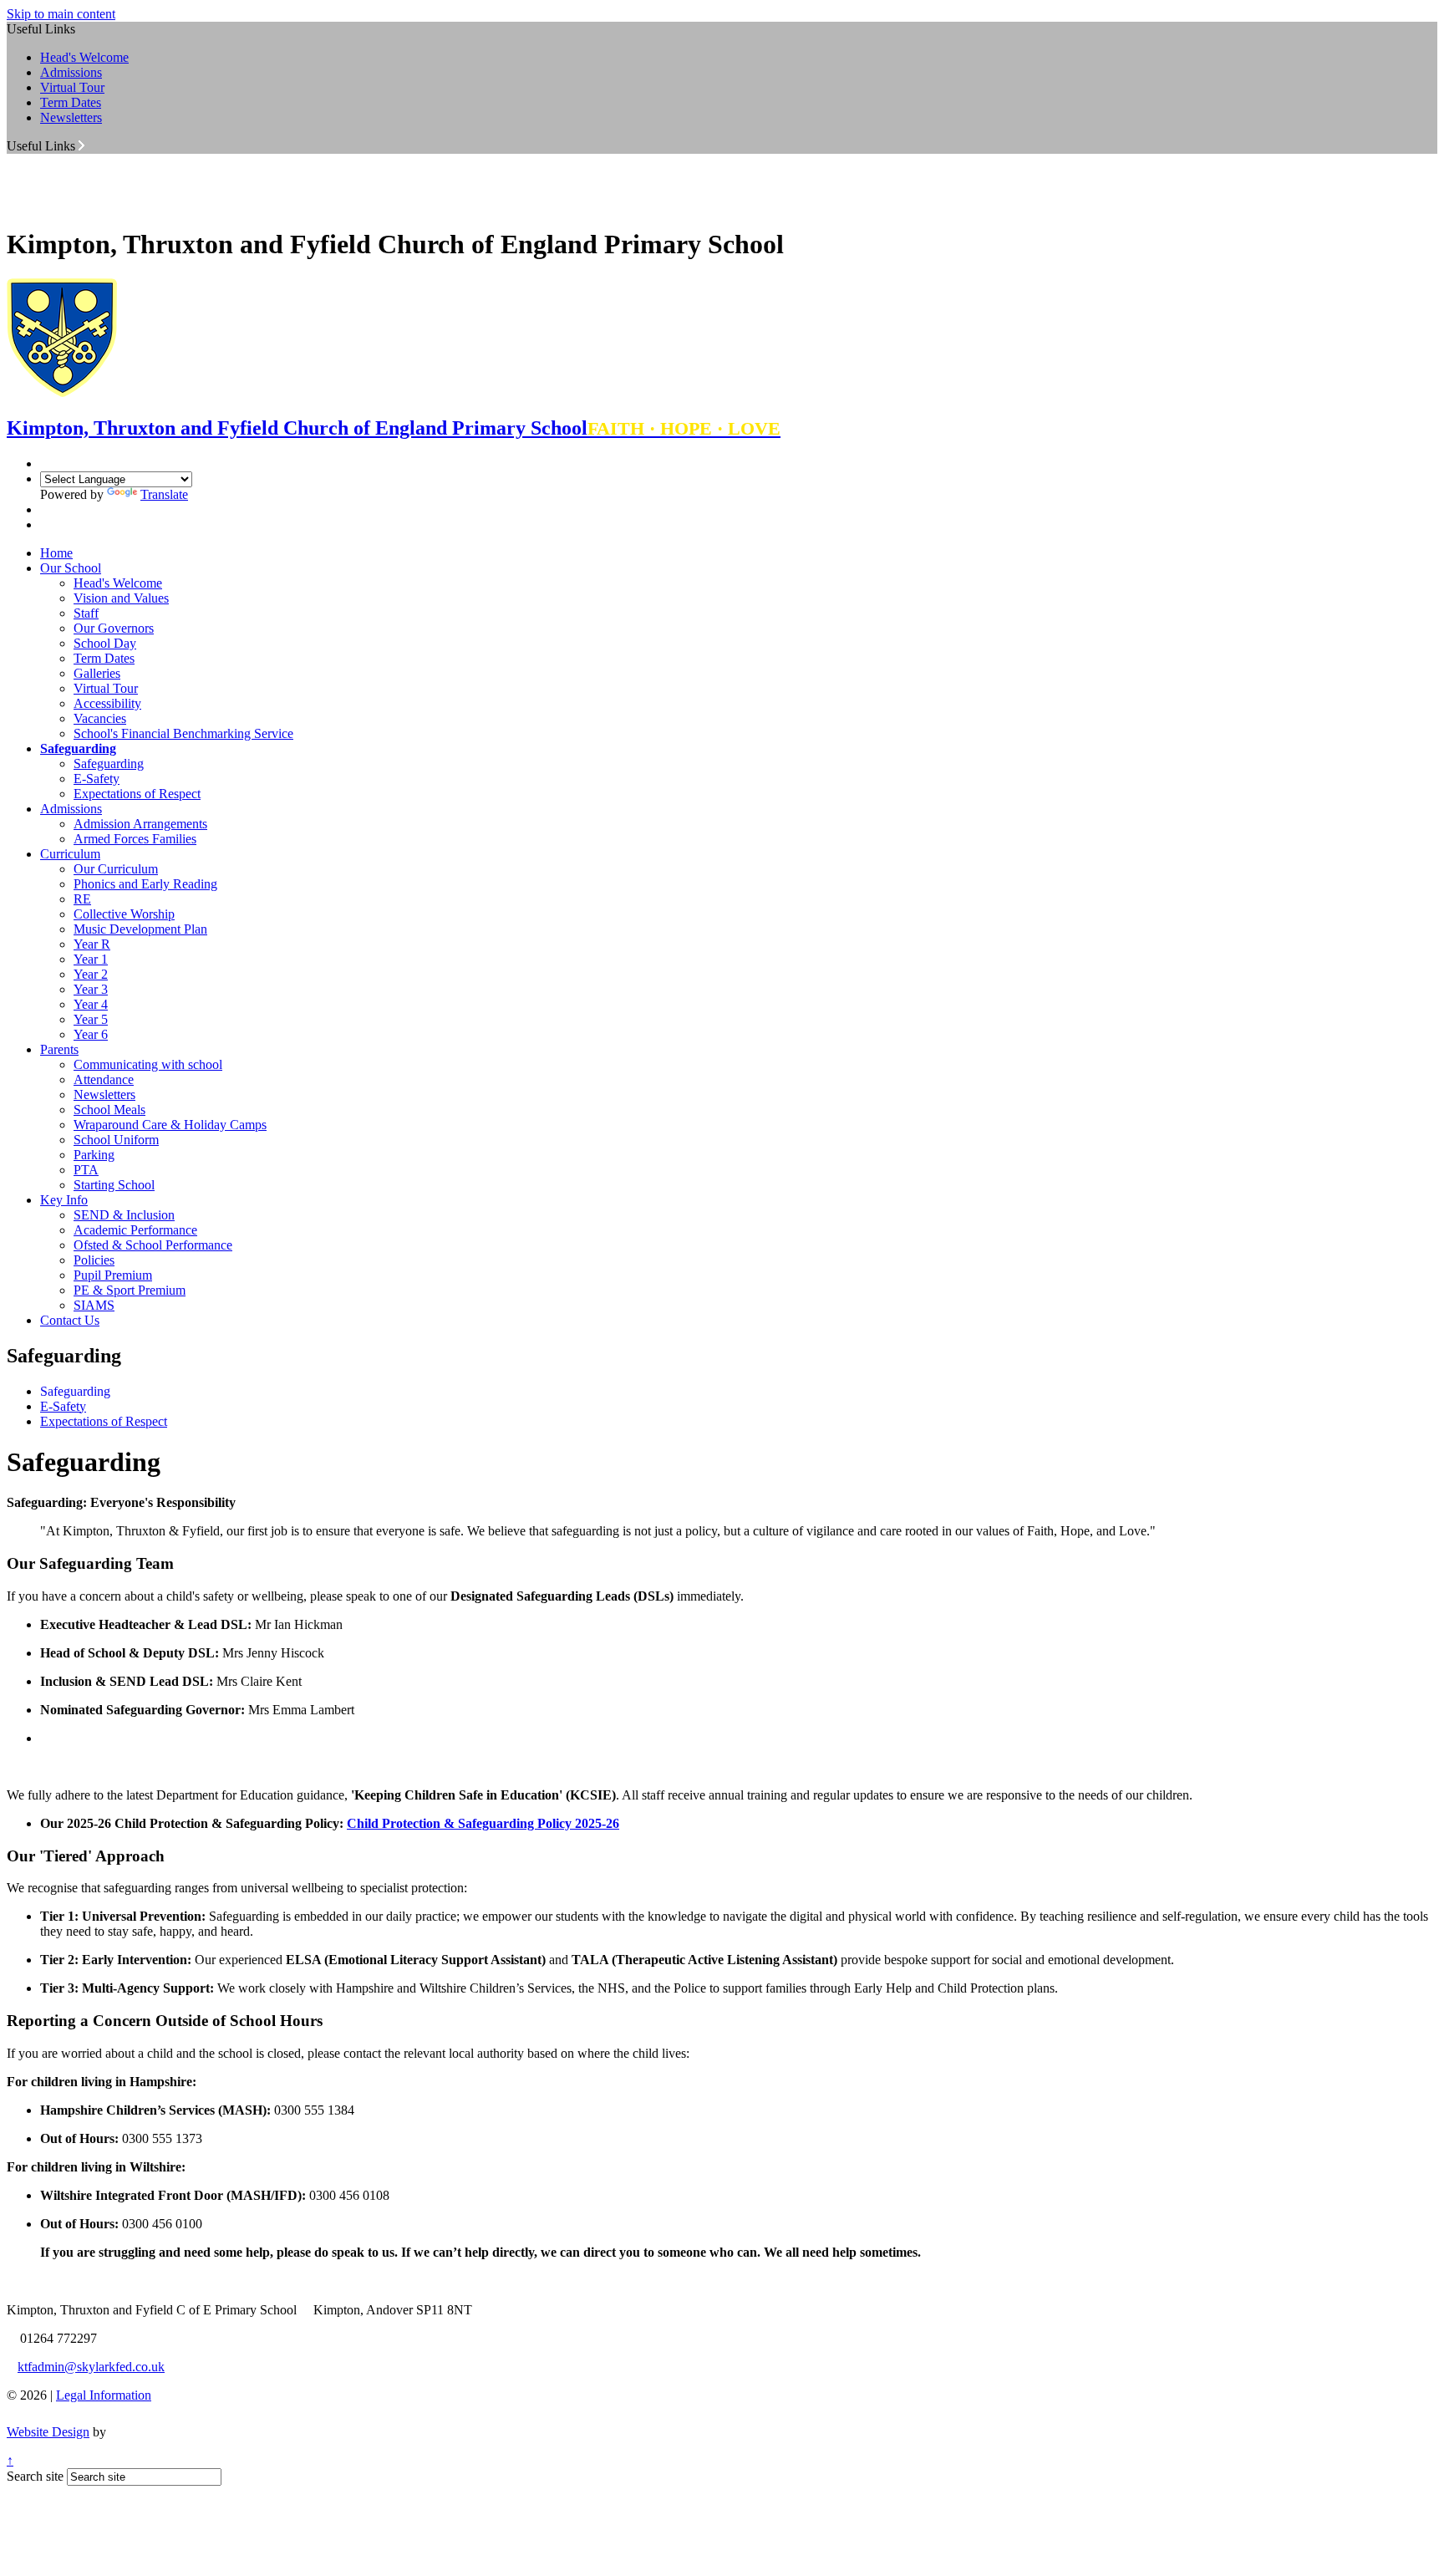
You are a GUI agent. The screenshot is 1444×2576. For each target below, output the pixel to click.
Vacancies (100, 718)
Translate (164, 494)
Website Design (48, 2432)
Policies (94, 1260)
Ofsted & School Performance (153, 1245)
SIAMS (94, 1305)
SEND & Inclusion (124, 1215)
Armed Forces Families (135, 839)
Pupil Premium (113, 1275)
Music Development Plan (140, 929)
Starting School (114, 1185)
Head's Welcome (84, 57)
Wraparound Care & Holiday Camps (170, 1125)
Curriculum (70, 854)
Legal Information (104, 2395)
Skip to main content (61, 14)
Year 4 (91, 1004)
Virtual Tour (72, 87)
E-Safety (97, 779)
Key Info (64, 1200)
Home (56, 553)
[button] (81, 145)
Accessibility (107, 703)
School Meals (109, 1110)
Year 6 (91, 1034)
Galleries (97, 673)
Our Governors (114, 628)
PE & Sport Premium (130, 1290)
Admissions (71, 72)
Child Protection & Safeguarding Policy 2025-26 (483, 1823)
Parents (59, 1049)
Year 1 (91, 959)
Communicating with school (148, 1064)
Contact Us (70, 1320)
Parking (94, 1155)
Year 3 (91, 989)
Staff (86, 613)
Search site (35, 2476)
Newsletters (71, 117)
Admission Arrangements (140, 824)
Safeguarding (78, 748)
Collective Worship (124, 914)
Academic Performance (135, 1230)
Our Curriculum (116, 869)
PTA (86, 1170)
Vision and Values (121, 598)
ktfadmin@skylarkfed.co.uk (91, 2367)
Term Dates (71, 102)
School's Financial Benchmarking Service (183, 733)
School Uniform (116, 1140)
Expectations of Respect (137, 794)
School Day (105, 643)
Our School (71, 568)
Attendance (104, 1079)
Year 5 (91, 1019)
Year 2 (91, 974)
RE (82, 899)
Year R (92, 944)
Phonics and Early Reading (145, 884)
